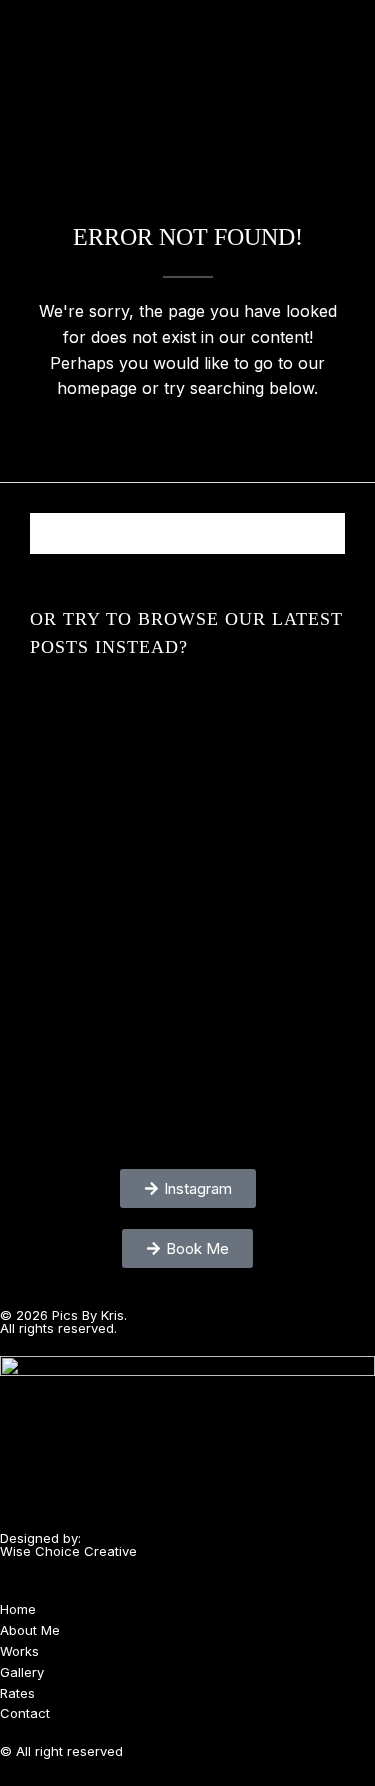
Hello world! (187, 718)
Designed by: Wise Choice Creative (68, 1544)
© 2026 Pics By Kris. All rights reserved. (63, 1321)
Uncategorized (188, 691)
